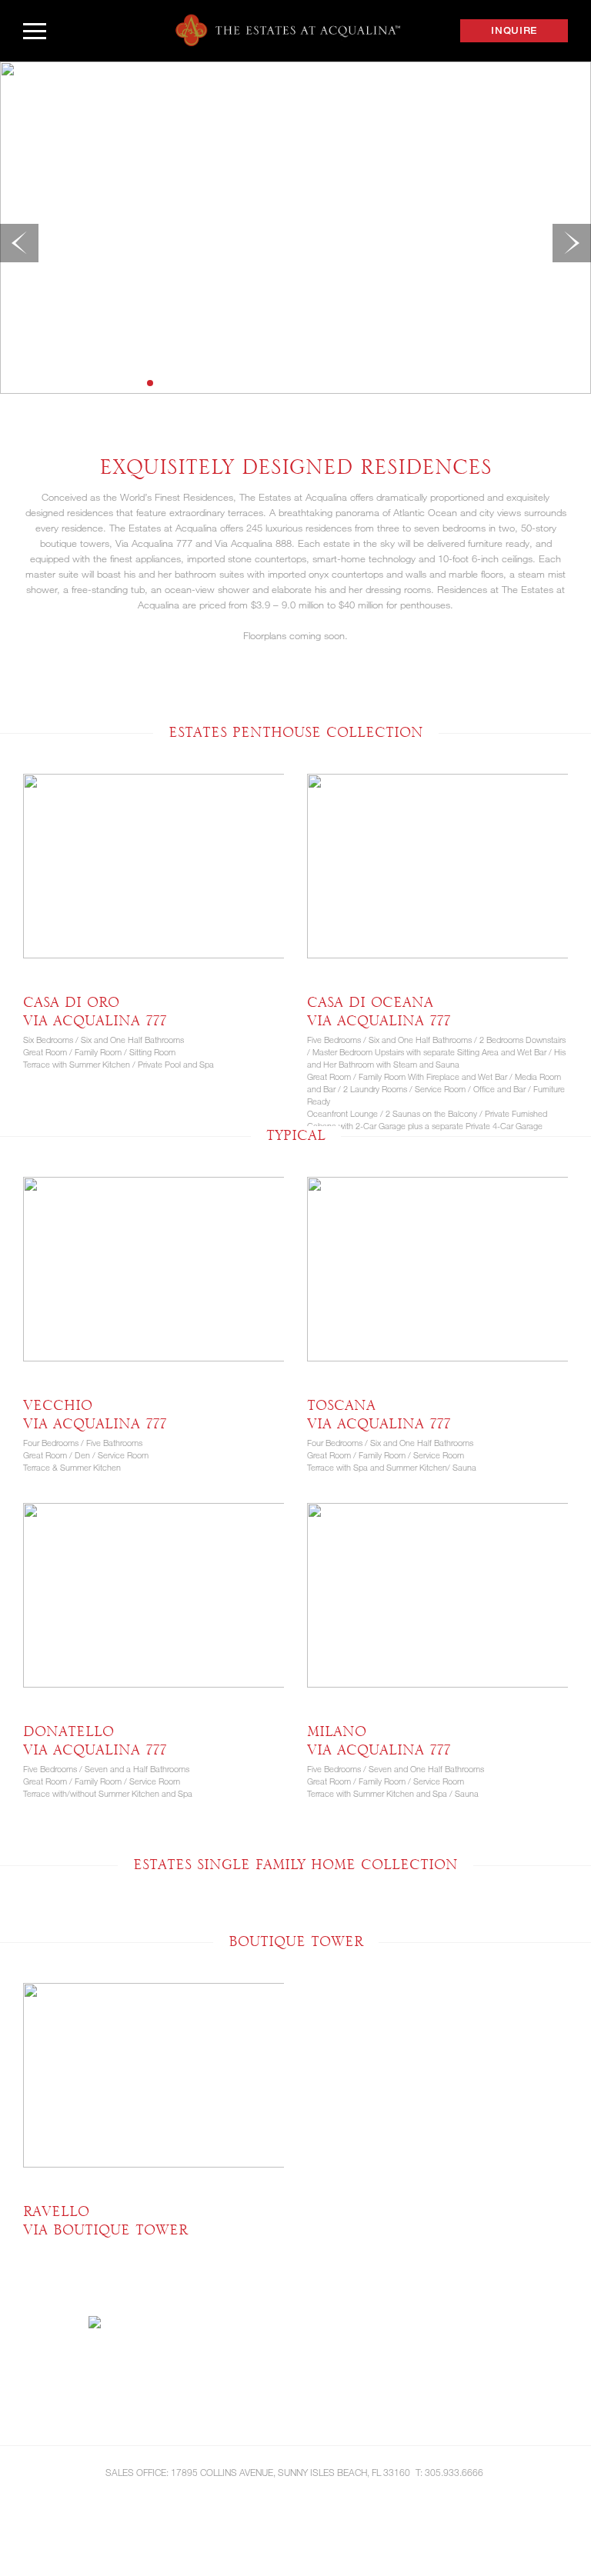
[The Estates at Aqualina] (288, 30)
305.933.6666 (454, 2472)
